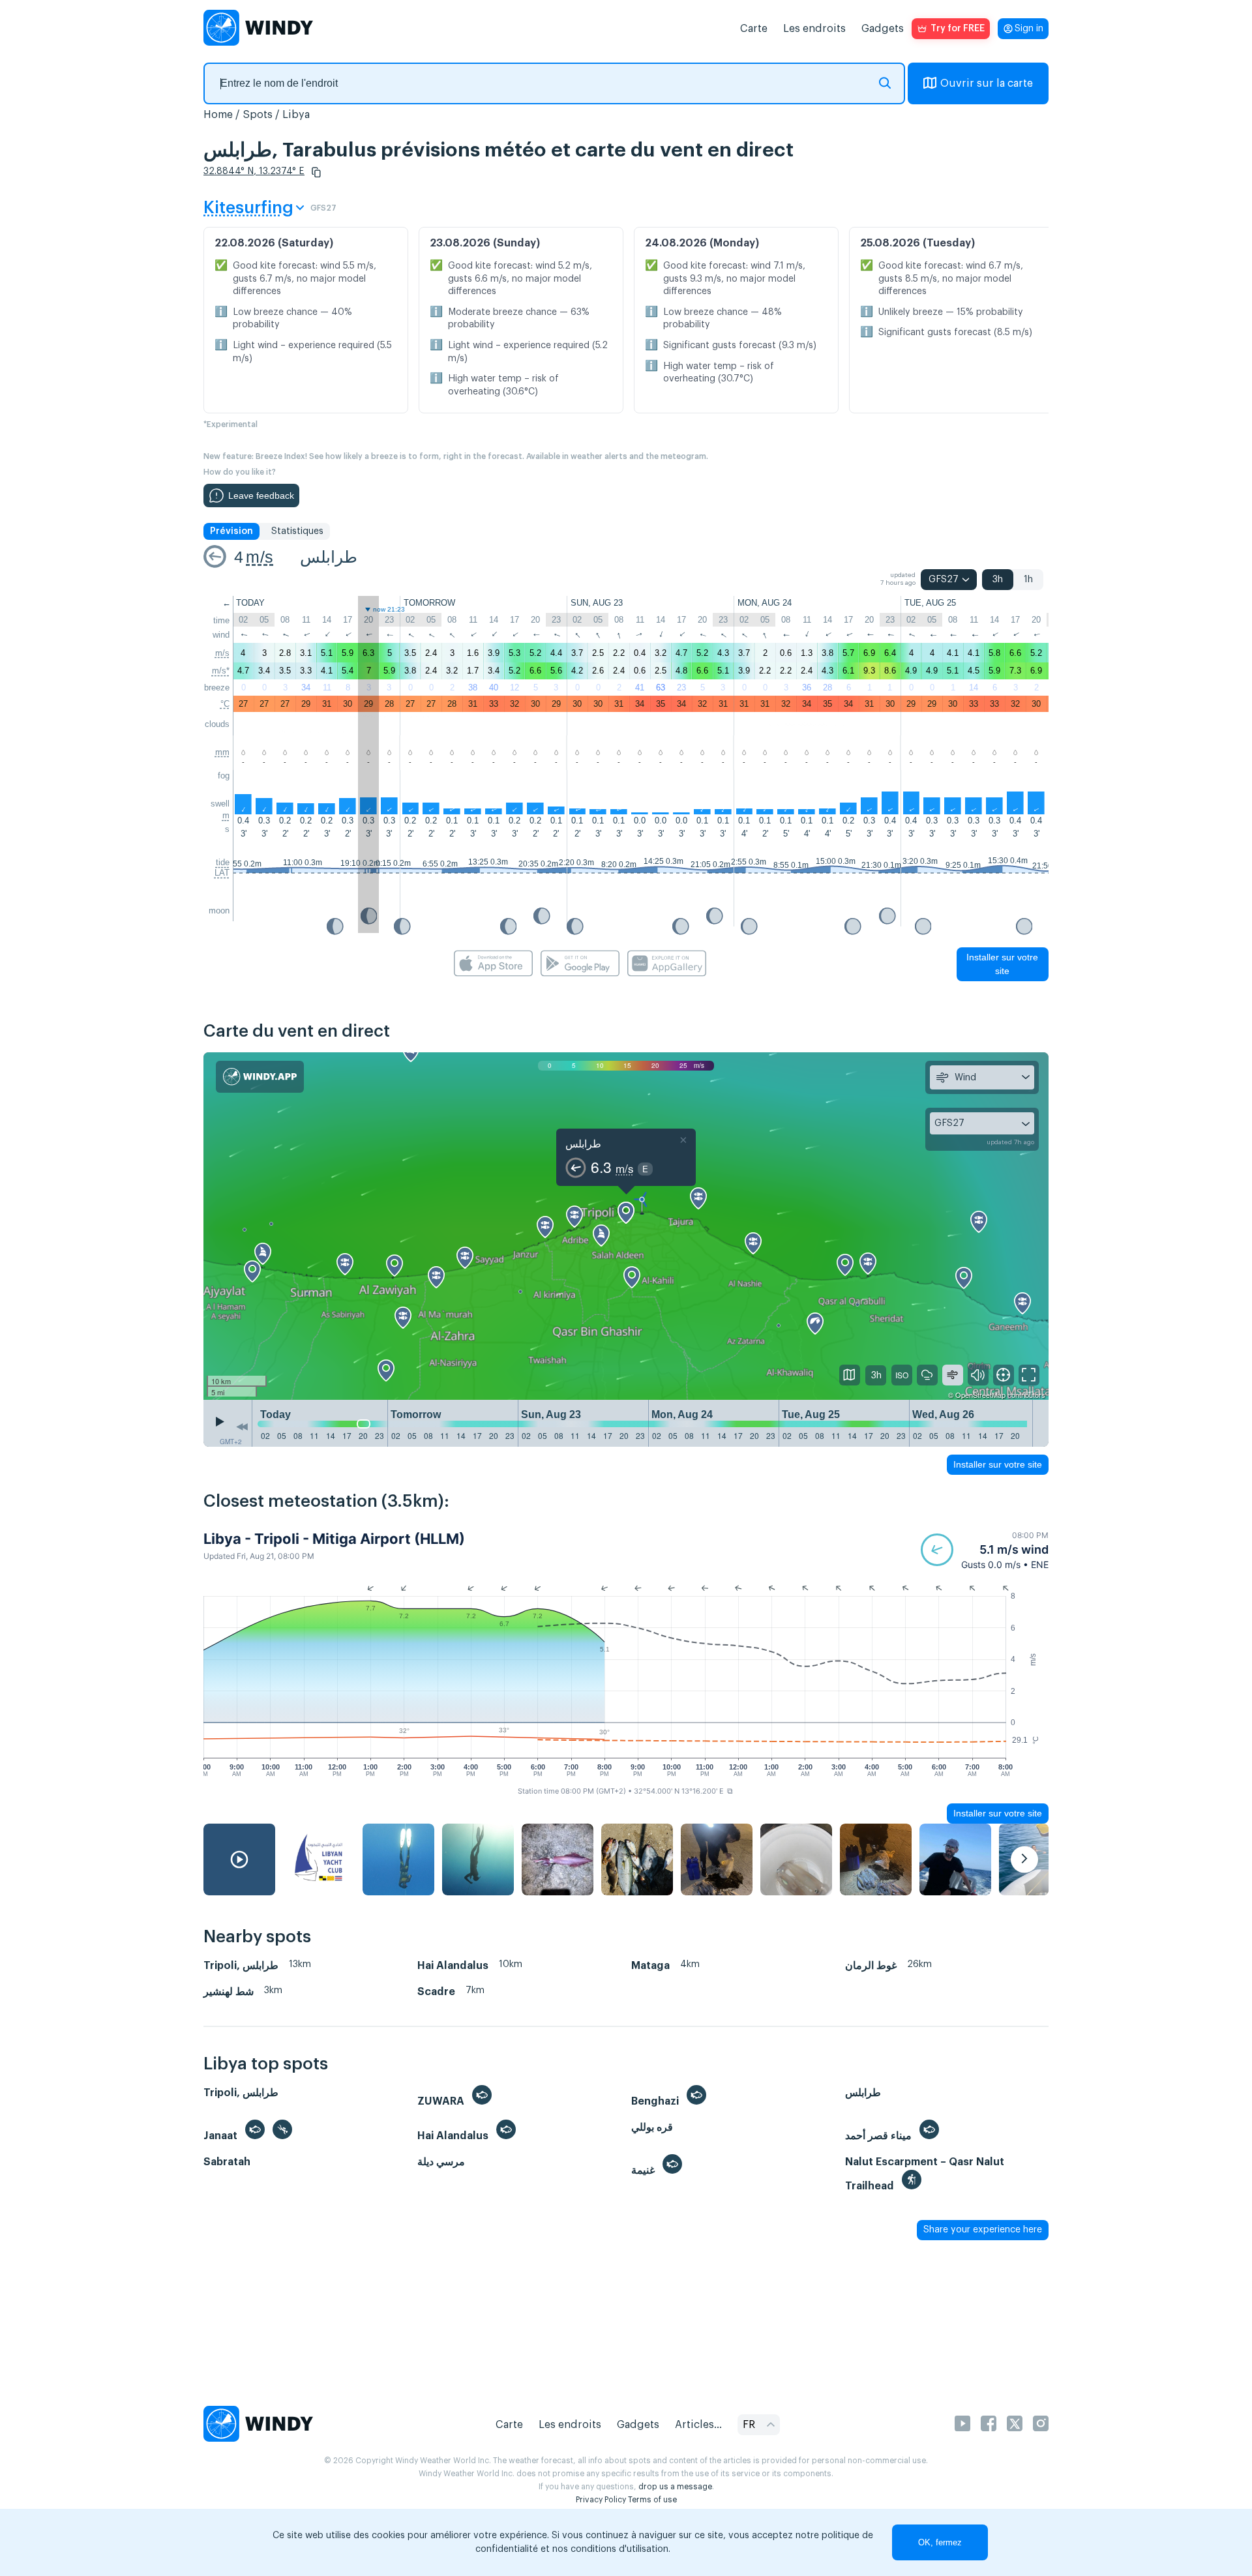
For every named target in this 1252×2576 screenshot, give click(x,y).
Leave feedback (261, 496)
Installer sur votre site (1002, 964)
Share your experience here (983, 2230)
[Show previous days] (242, 1427)
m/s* (221, 671)
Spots (258, 115)
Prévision (231, 531)
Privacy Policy (601, 2500)
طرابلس (329, 557)
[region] (626, 1226)
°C (225, 704)
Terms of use (652, 2500)
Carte (754, 29)
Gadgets (883, 29)
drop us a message (675, 2487)
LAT (222, 873)
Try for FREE (958, 29)
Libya (296, 115)
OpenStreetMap (980, 1395)
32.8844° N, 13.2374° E (254, 171)
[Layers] (850, 1375)
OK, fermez (940, 2542)
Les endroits (814, 29)
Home (218, 115)
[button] (316, 172)
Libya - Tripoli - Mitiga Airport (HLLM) (334, 1539)
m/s (260, 557)
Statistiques (297, 531)
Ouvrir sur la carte (987, 83)
